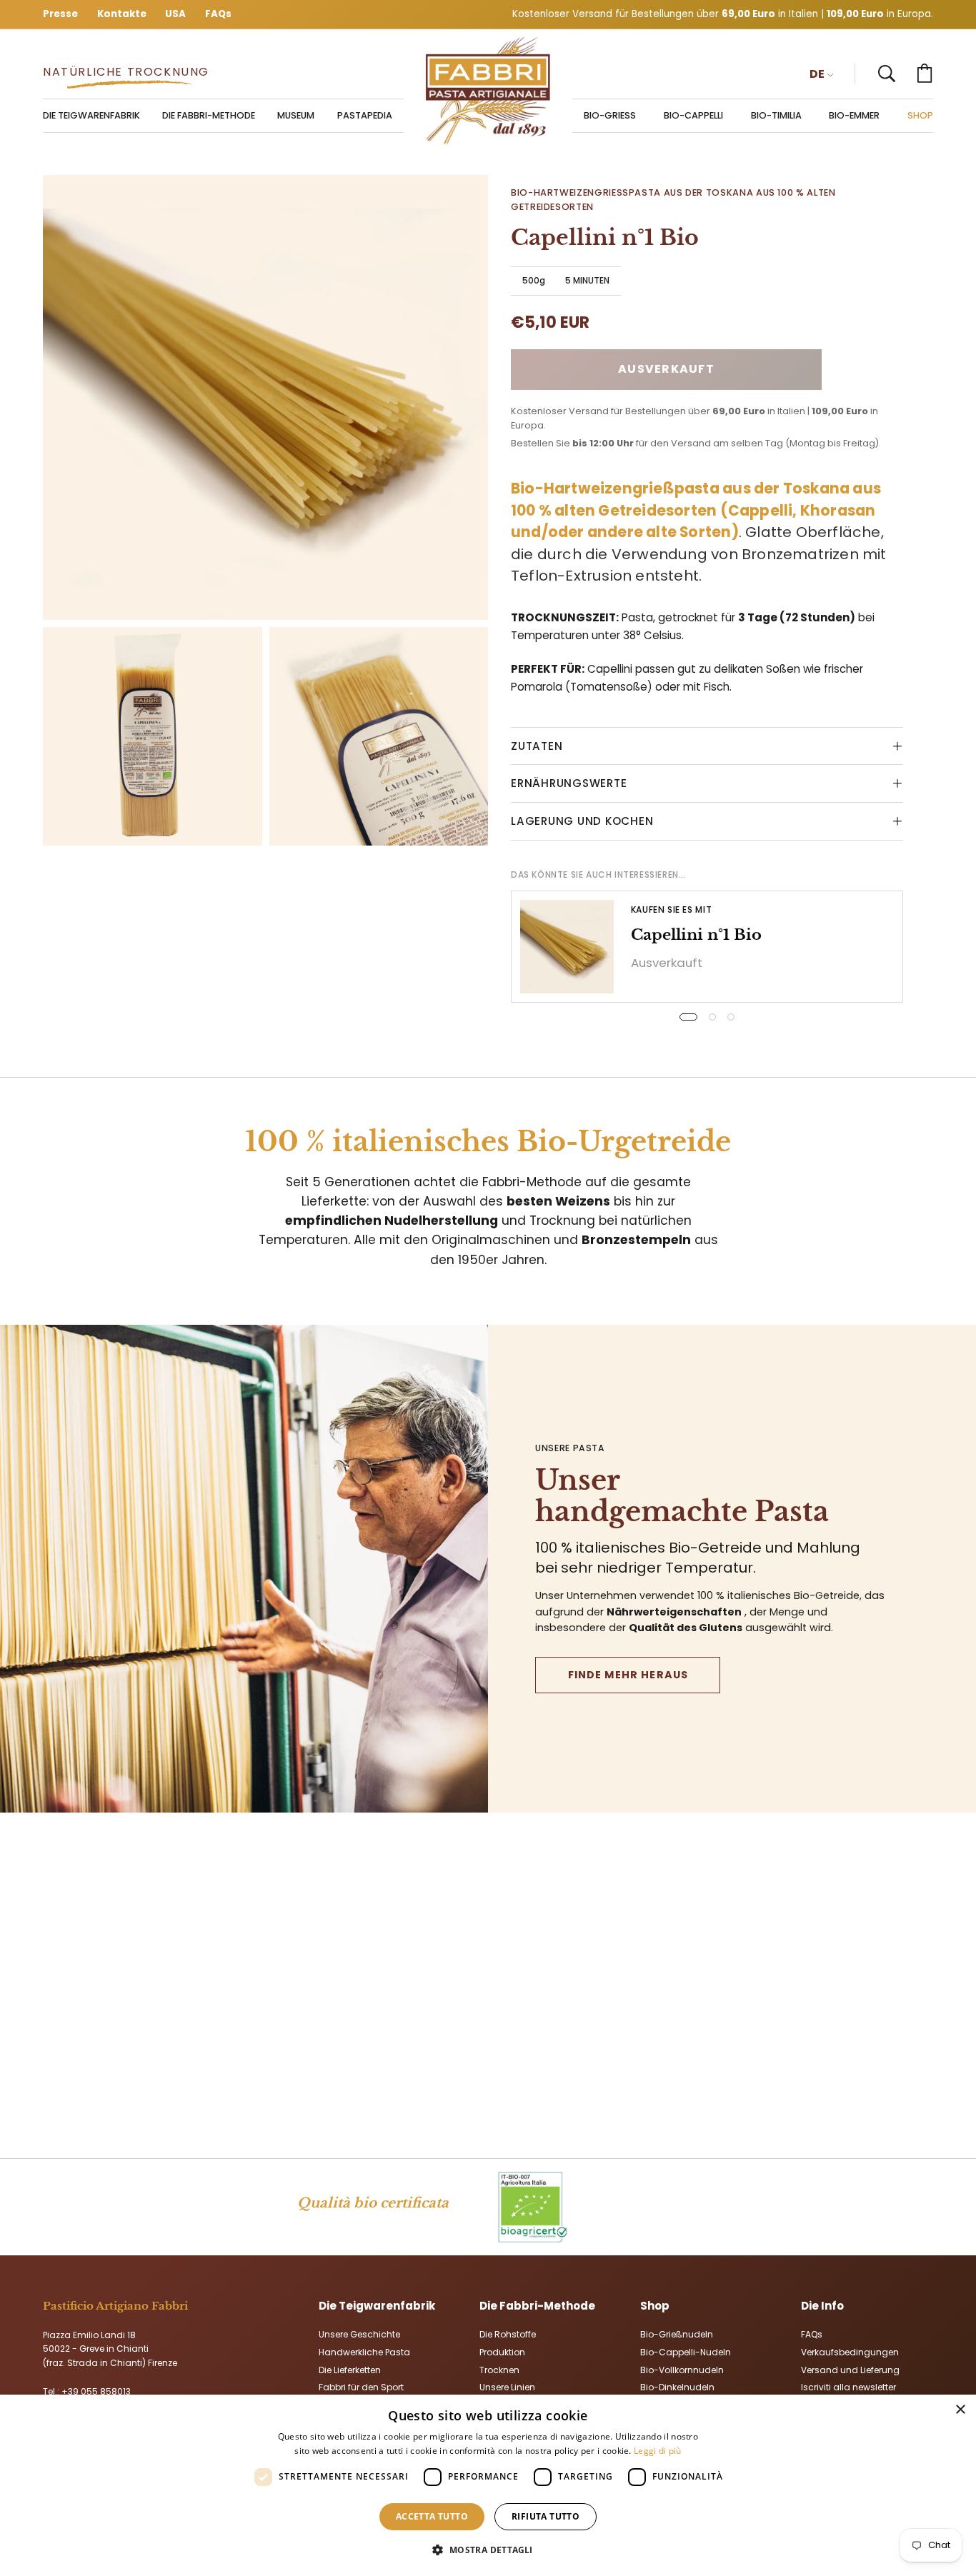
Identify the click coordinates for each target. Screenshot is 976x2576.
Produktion (502, 2351)
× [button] (960, 2410)
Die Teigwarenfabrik (377, 2306)
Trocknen (499, 2369)
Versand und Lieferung (850, 2369)
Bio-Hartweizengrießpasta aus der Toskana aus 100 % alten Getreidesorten (673, 200)
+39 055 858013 (96, 2391)
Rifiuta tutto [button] (546, 2516)
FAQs (812, 2334)
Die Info (822, 2306)
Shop (655, 2306)
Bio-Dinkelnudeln (677, 2387)
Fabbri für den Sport (361, 2387)
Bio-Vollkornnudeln (682, 2369)
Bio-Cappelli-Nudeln (686, 2351)
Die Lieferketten (350, 2369)
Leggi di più (658, 2451)
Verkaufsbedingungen (850, 2351)
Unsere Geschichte (359, 2334)
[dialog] (488, 2485)
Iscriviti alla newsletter (848, 2387)
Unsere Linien (507, 2387)
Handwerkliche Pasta (364, 2351)
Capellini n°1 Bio (696, 935)
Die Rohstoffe (508, 2334)
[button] (887, 74)
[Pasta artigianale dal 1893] (488, 91)
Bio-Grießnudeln (677, 2334)
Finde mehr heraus (628, 1675)
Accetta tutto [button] (432, 2516)
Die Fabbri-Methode (537, 2306)
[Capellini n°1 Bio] (567, 947)
